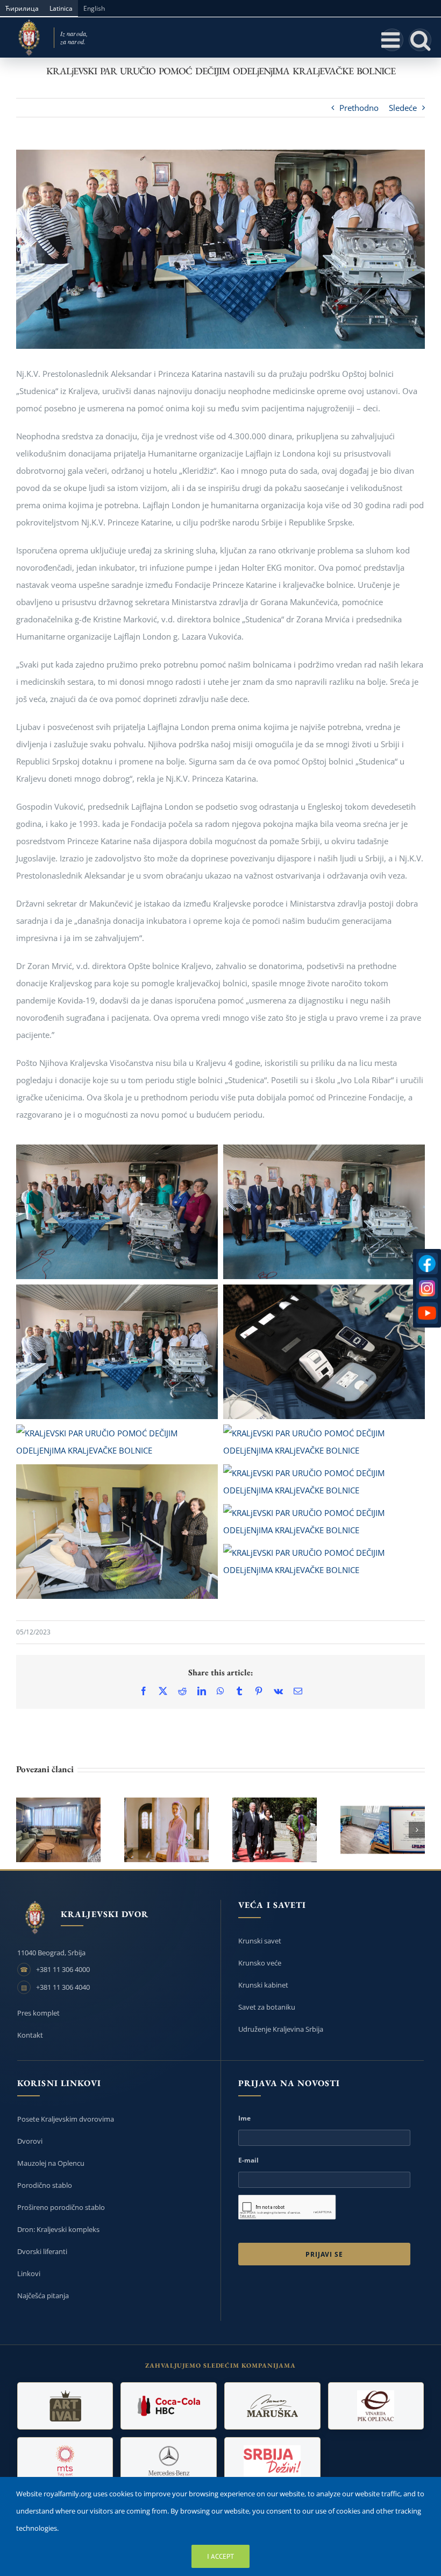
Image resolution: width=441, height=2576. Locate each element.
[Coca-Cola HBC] (169, 2406)
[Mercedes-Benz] (169, 2461)
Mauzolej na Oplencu (51, 2163)
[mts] (65, 2461)
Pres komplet (38, 2013)
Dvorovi (30, 2141)
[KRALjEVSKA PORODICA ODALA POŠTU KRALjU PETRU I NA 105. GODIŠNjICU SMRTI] (275, 1830)
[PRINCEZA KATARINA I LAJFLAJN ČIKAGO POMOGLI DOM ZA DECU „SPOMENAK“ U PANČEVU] (58, 1830)
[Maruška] (272, 2406)
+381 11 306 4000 (63, 1969)
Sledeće (403, 108)
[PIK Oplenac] (376, 2406)
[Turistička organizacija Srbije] (272, 2461)
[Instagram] (427, 1288)
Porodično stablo (45, 2185)
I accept (220, 2556)
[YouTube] (427, 1313)
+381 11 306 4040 (63, 1987)
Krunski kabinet (263, 1985)
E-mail (248, 2160)
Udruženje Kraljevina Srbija (281, 2029)
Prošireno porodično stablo (61, 2207)
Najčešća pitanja (43, 2296)
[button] (24, 1830)
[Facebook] (427, 1264)
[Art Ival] (65, 2406)
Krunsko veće (260, 1963)
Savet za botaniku (267, 2007)
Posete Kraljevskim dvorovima (66, 2119)
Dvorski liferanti (42, 2251)
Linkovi (29, 2273)
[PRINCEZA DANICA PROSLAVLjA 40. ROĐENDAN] (166, 1830)
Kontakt (30, 2035)
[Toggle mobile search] (420, 40)
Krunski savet (260, 1941)
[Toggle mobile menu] (392, 40)
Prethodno (359, 108)
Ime (244, 2118)
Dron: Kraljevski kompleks (58, 2229)
